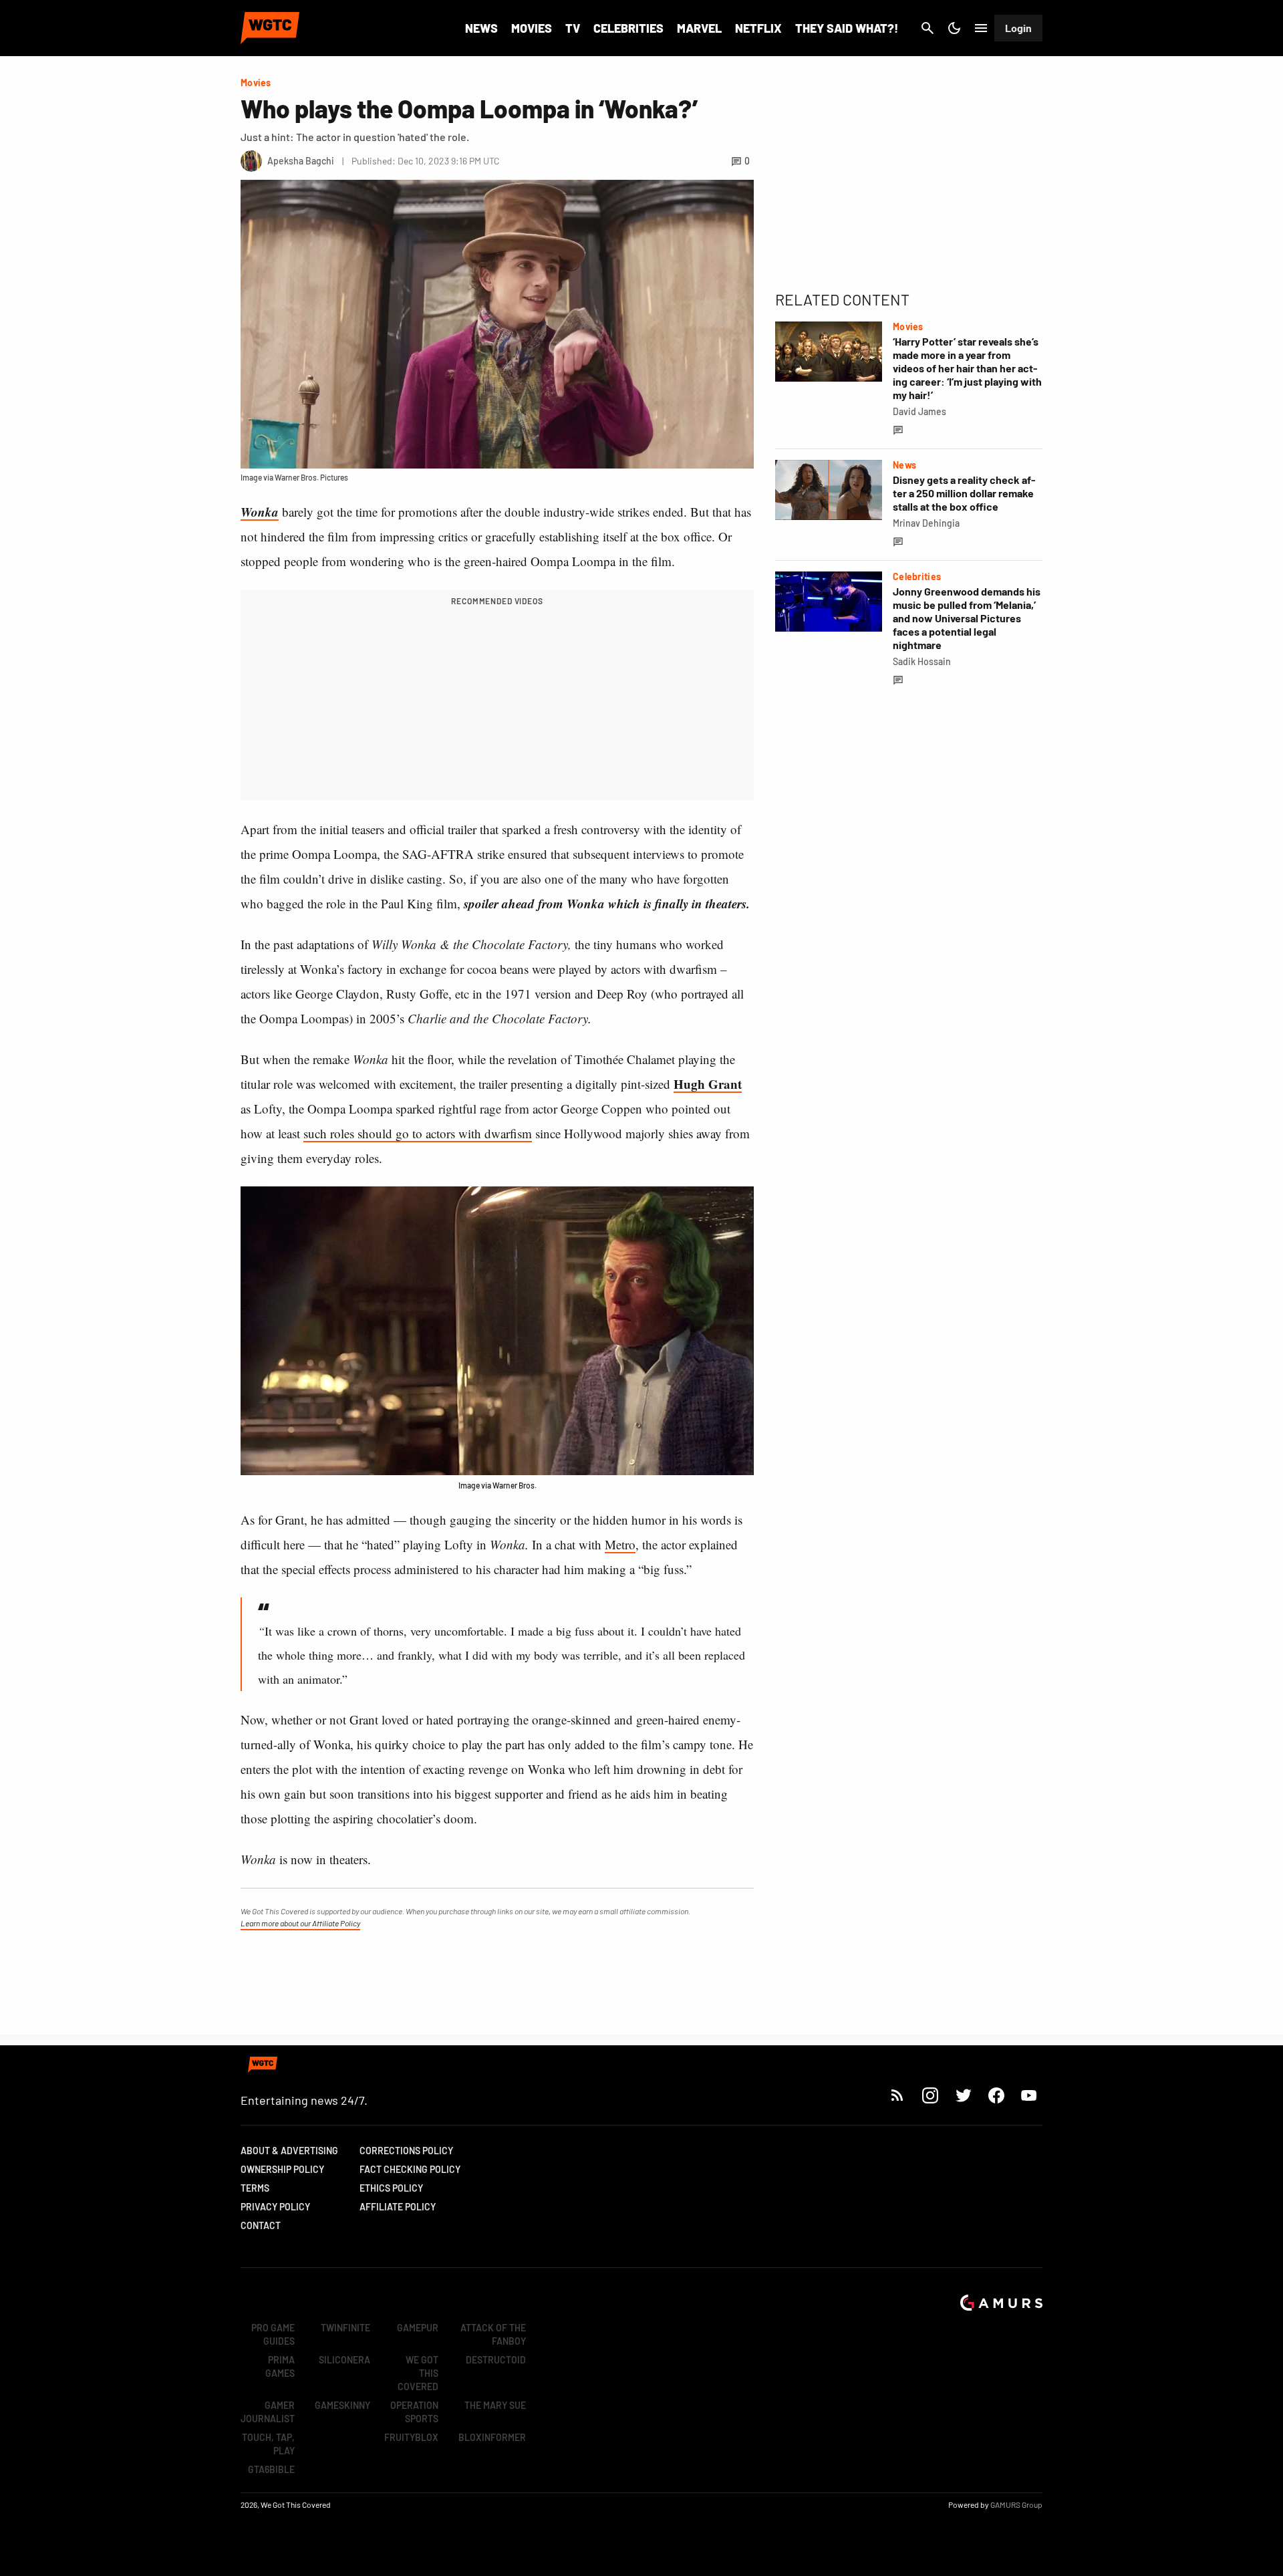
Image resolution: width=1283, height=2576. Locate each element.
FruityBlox (411, 2437)
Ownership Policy (282, 2169)
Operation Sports (414, 2412)
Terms (255, 2188)
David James (919, 411)
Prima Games (280, 2366)
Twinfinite (345, 2328)
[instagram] (930, 2095)
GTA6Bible (271, 2469)
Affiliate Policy (398, 2207)
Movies (532, 28)
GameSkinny (342, 2405)
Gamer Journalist (268, 2412)
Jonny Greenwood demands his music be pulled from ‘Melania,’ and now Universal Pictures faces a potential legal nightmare (967, 618)
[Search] (928, 28)
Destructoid (496, 2360)
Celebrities (628, 28)
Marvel (699, 28)
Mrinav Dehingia (926, 523)
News (481, 28)
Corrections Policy (406, 2151)
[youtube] (1029, 2095)
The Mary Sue (495, 2405)
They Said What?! (847, 28)
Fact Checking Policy (410, 2169)
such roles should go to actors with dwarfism (418, 1133)
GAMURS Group (1016, 2504)
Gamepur (418, 2328)
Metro (620, 1544)
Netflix (758, 28)
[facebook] (996, 2095)
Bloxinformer (492, 2437)
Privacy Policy (275, 2207)
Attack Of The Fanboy (493, 2334)
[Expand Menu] (981, 28)
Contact (261, 2225)
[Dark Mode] (954, 28)
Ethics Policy (391, 2188)
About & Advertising (289, 2151)
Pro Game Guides (273, 2334)
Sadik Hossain (922, 661)
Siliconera (344, 2360)
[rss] (897, 2095)
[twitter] (963, 2095)
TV (573, 28)
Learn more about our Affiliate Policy (300, 1923)
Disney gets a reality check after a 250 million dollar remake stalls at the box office (964, 493)
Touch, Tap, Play (268, 2444)
